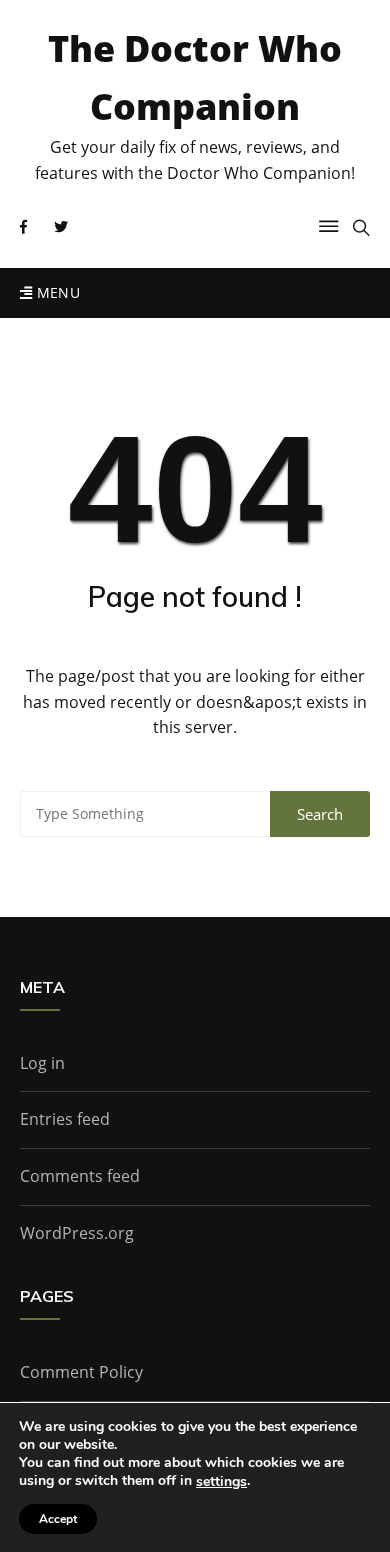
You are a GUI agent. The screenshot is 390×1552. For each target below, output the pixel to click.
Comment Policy (81, 1372)
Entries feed (65, 1119)
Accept (58, 1519)
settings (221, 1482)
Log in (42, 1063)
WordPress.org (77, 1233)
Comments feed (80, 1176)
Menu (56, 292)
